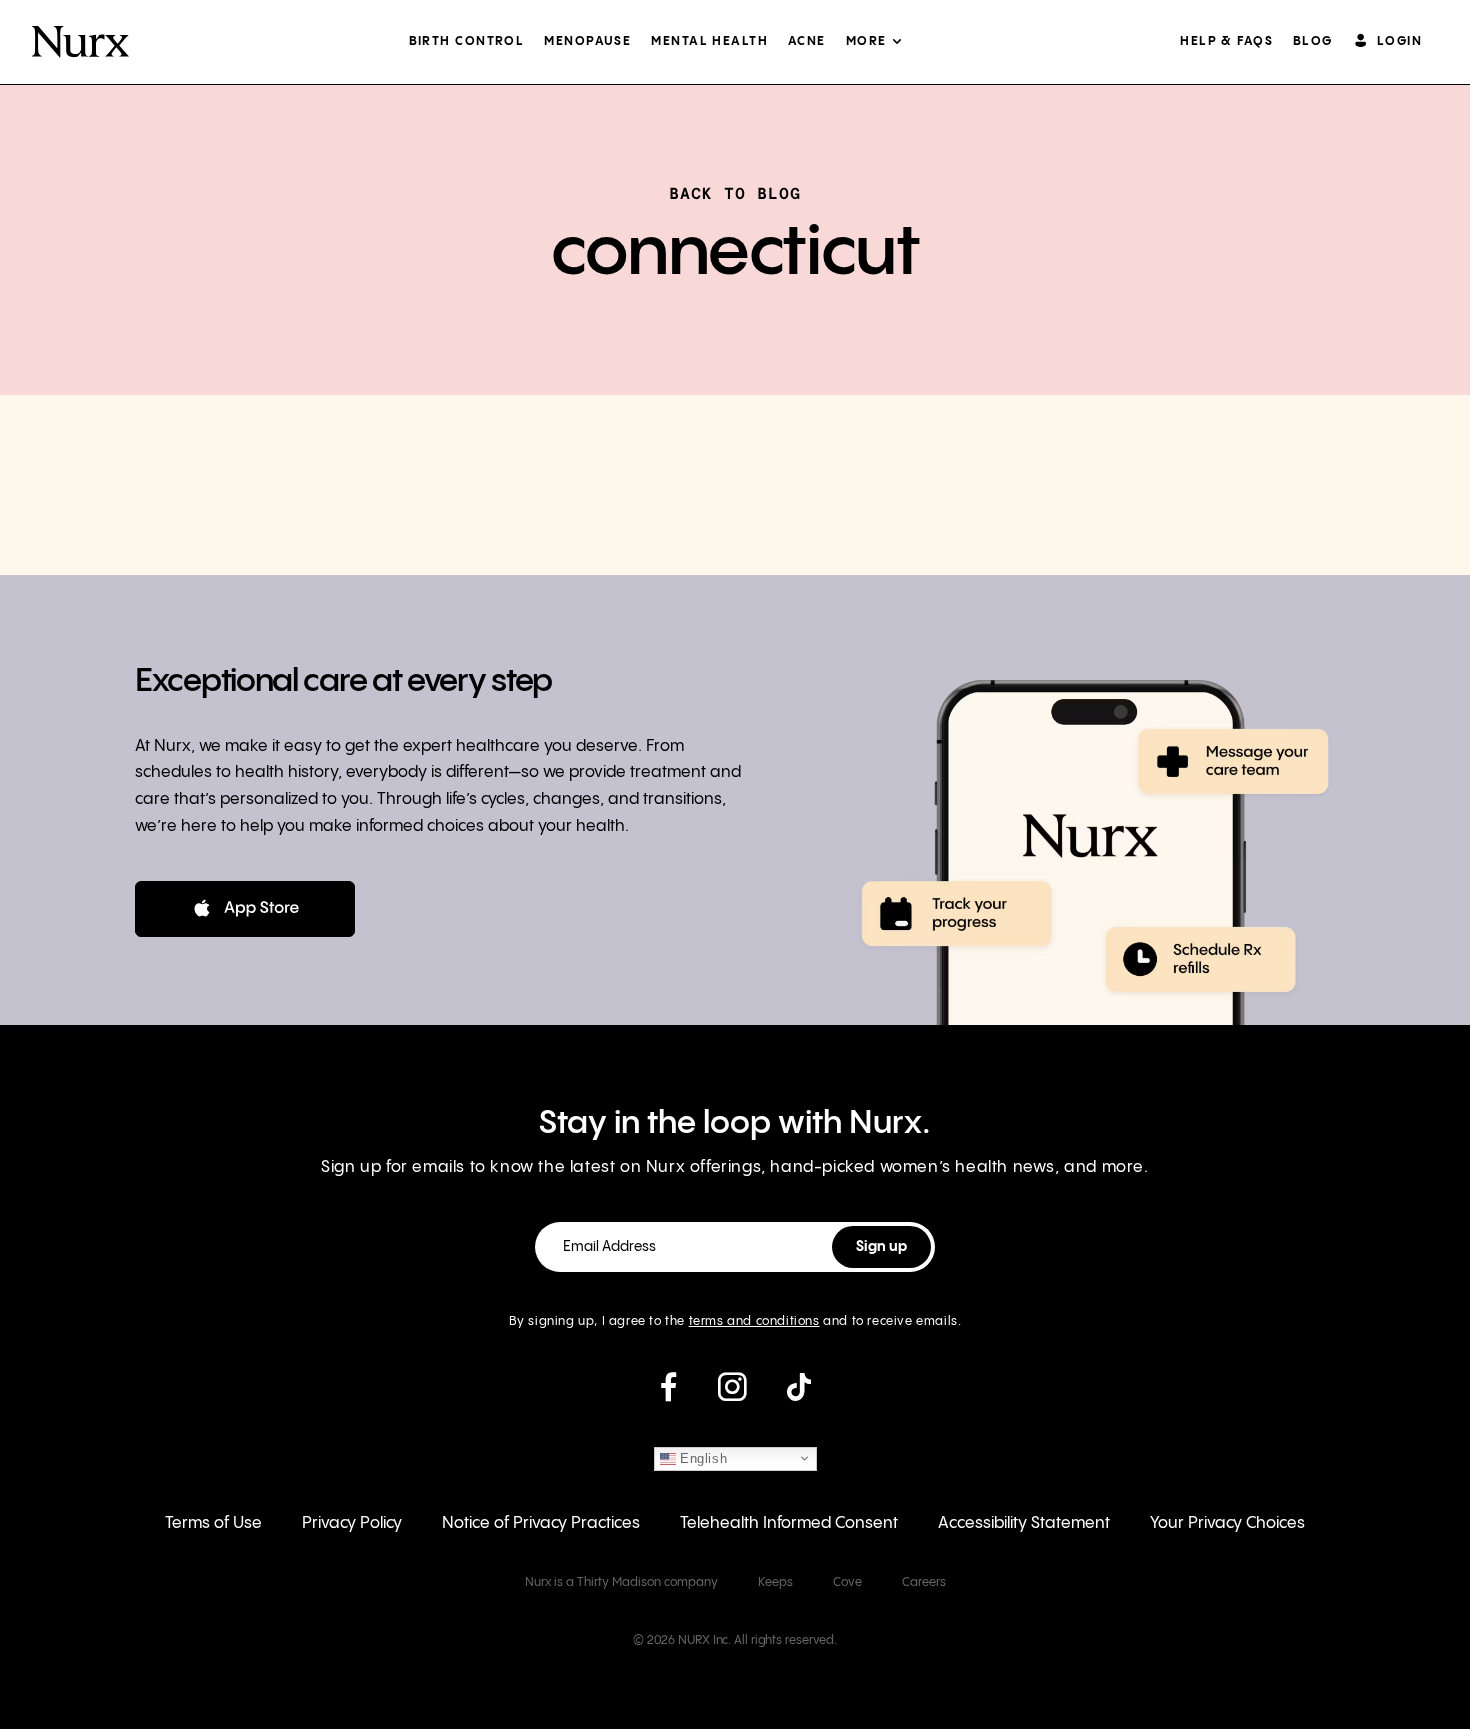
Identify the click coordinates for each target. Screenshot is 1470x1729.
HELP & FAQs (1226, 41)
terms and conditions (754, 1321)
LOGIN (1399, 41)
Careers (924, 1582)
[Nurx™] (80, 42)
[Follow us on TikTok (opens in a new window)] (799, 1395)
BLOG (1313, 41)
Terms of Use (213, 1523)
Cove (847, 1582)
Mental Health (709, 41)
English (702, 1457)
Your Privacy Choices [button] (1227, 1523)
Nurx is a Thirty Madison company (621, 1582)
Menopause (587, 41)
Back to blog (735, 193)
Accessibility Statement (1024, 1523)
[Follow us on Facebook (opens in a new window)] (668, 1395)
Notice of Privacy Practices (541, 1523)
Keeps (775, 1582)
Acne (807, 41)
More (866, 41)
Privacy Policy (352, 1523)
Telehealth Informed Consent (789, 1523)
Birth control (467, 41)
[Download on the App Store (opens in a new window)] (245, 909)
